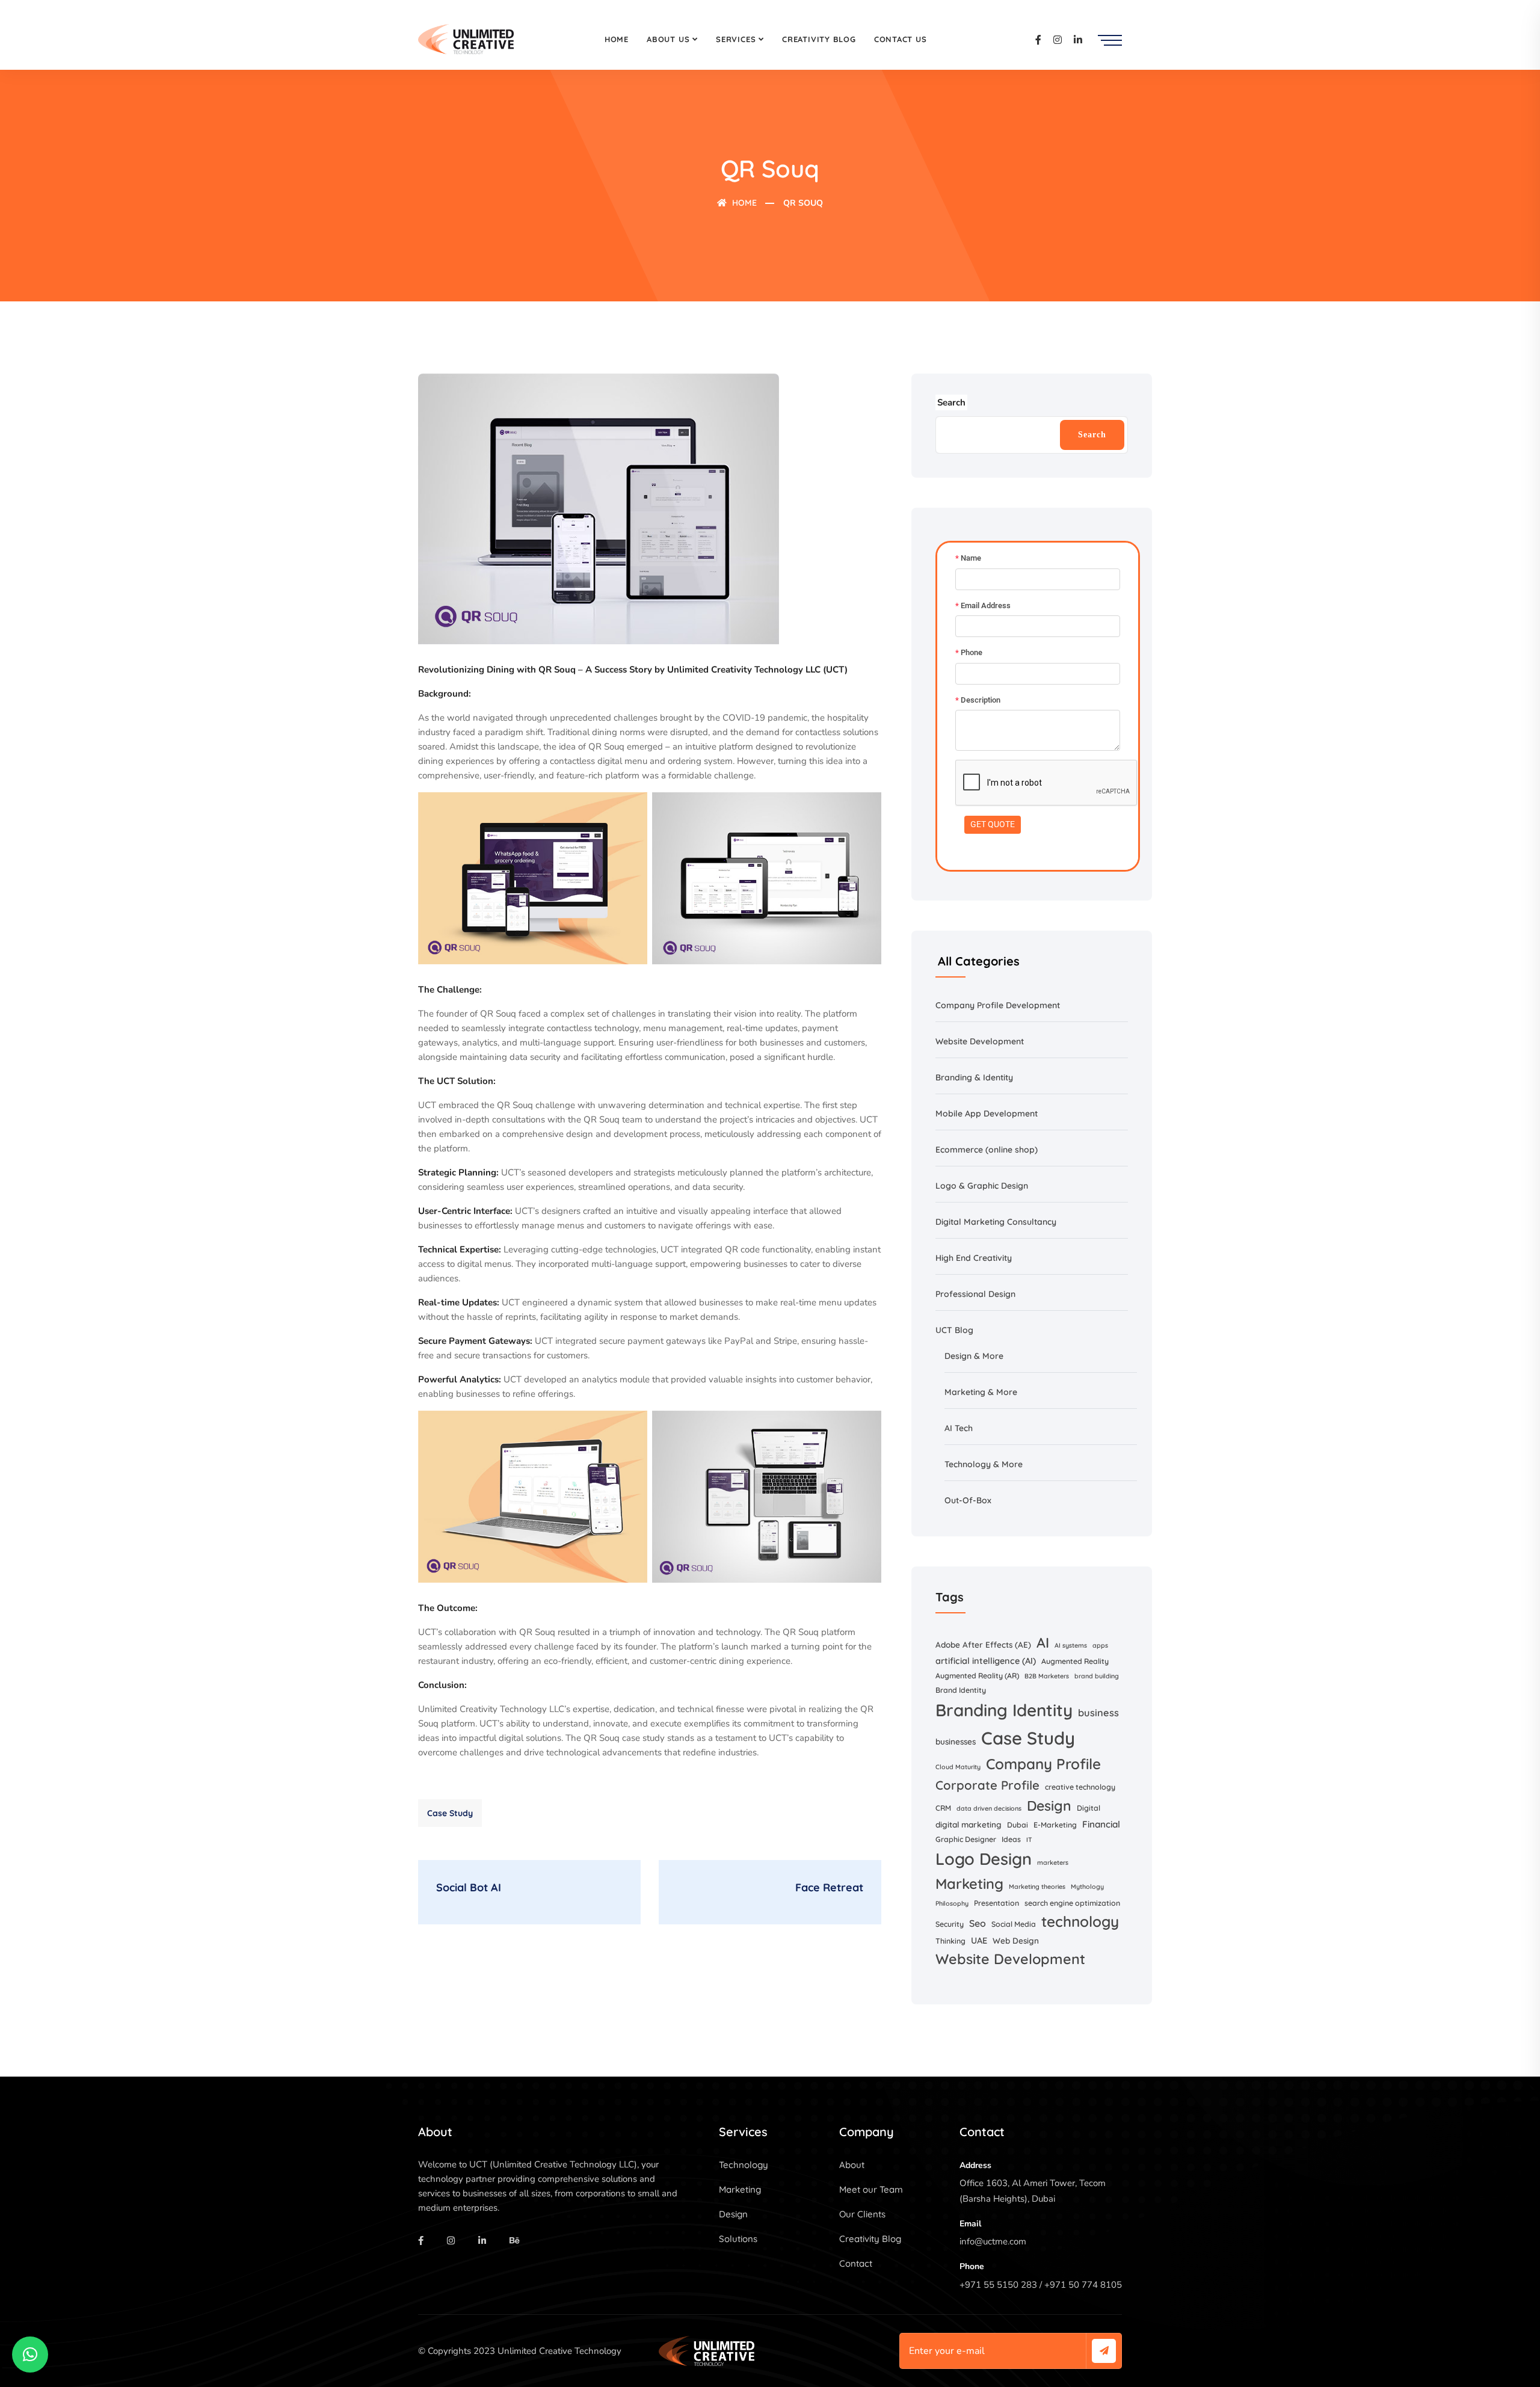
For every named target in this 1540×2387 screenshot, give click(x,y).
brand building (1097, 1676)
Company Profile (1043, 1764)
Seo (978, 1923)
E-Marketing (1055, 1825)
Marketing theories (1037, 1886)
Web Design (1016, 1940)
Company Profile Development (998, 1005)
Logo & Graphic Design (982, 1186)
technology (1080, 1921)
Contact (856, 2263)
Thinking (950, 1941)
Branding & (959, 1077)
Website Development (980, 1041)
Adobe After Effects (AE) (983, 1644)
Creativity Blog (819, 39)
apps (1100, 1645)
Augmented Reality (1075, 1661)
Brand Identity (961, 1690)
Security (950, 1924)
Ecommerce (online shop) (987, 1150)
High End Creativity (974, 1258)
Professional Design (975, 1294)
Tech (964, 1428)
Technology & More (984, 1464)
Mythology (1087, 1886)
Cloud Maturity (958, 1767)
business (1098, 1713)
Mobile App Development (987, 1113)
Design (1049, 1806)
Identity (998, 1077)
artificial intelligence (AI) (986, 1661)
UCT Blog (954, 1330)
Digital (1089, 1808)
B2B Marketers (1047, 1676)
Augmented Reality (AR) (977, 1676)
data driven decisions (989, 1808)
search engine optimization (1072, 1903)
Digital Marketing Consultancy (996, 1222)
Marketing (969, 1883)
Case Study (450, 1813)
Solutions (738, 2239)
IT (1029, 1840)
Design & (963, 1356)
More (993, 1356)
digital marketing (969, 1824)
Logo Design (984, 1859)
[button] (30, 2355)
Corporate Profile (987, 1785)
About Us (668, 39)
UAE (979, 1941)
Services (736, 39)
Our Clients (862, 2214)
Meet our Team (871, 2189)
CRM (943, 1808)
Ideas (1011, 1839)
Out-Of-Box (968, 1500)
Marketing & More (981, 1392)
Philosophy (952, 1903)
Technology (744, 2165)
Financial (1101, 1824)
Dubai (1018, 1825)
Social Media (1014, 1924)
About (852, 2165)
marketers (1053, 1862)
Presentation (996, 1903)
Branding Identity (1004, 1710)
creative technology (1080, 1787)
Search (1092, 435)
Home (617, 39)
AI (950, 1428)
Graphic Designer (966, 1839)
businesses (956, 1741)
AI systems (1071, 1645)
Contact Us (901, 39)
